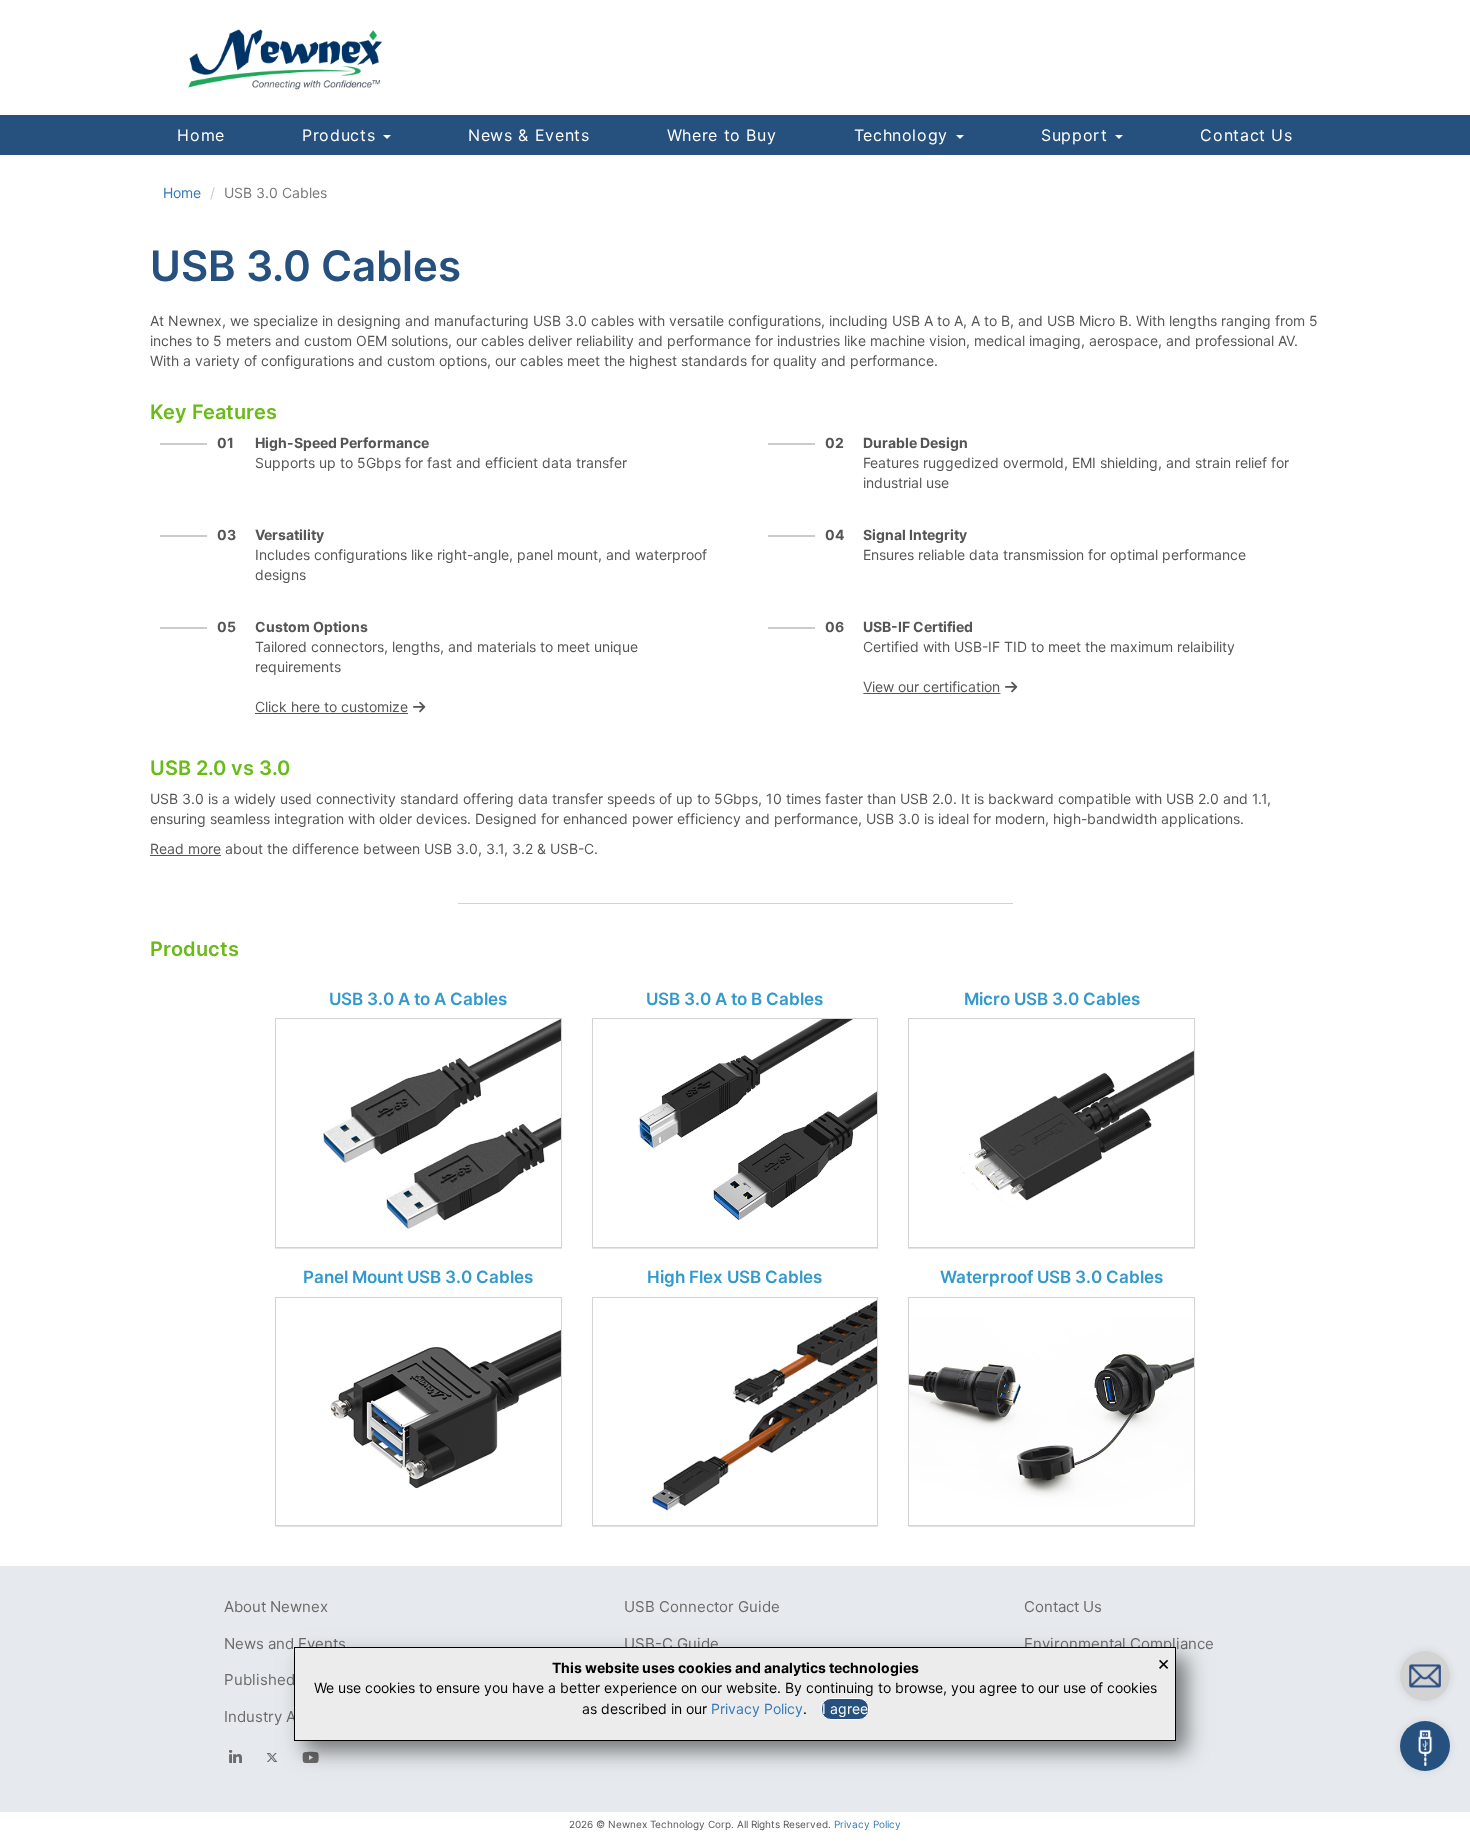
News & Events (528, 135)
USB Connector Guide (702, 1606)
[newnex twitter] (272, 1757)
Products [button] (341, 135)
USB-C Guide (671, 1643)
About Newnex (276, 1606)
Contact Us (1246, 135)
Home (201, 135)
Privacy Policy (867, 1824)
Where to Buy (722, 135)
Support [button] (1077, 135)
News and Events (285, 1643)
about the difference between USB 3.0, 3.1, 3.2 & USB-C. (374, 848)
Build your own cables (1348, 1741)
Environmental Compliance (1119, 1643)
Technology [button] (904, 135)
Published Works (283, 1679)
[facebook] (235, 1757)
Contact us (1314, 1671)
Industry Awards (281, 1716)
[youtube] (310, 1757)
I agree (845, 1708)
